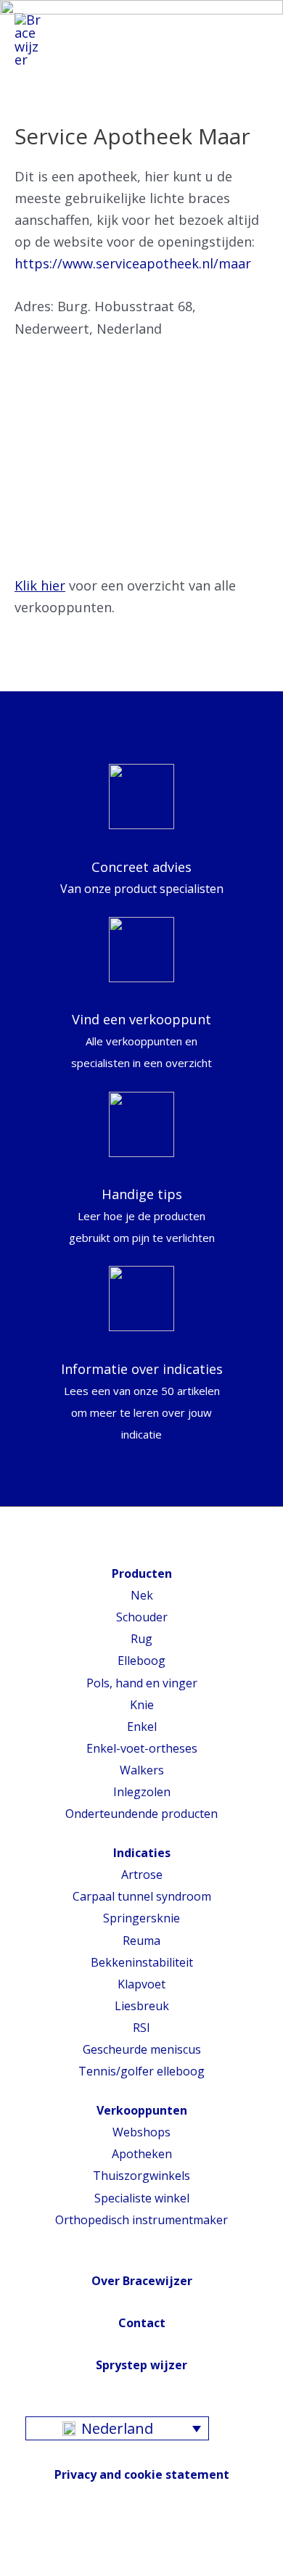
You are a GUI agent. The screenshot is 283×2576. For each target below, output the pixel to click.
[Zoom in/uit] (112, 2546)
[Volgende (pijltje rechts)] (47, 2569)
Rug (141, 1639)
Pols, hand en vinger (142, 1683)
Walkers (142, 1770)
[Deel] (47, 2546)
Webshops (141, 2132)
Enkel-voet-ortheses (142, 1748)
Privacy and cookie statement (142, 2474)
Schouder (142, 1617)
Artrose (142, 1875)
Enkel (142, 1727)
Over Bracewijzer (142, 2281)
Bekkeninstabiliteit (142, 1962)
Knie (142, 1705)
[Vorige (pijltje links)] (15, 2569)
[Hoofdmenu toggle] (252, 40)
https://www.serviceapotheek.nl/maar (133, 263)
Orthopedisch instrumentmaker (141, 2220)
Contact (142, 2323)
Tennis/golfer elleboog (141, 2071)
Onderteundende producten (141, 1814)
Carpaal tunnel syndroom (142, 1896)
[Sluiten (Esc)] (15, 2546)
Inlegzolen (142, 1792)
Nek (142, 1595)
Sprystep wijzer (141, 2365)
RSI (141, 2028)
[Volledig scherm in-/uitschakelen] (80, 2546)
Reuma (141, 1941)
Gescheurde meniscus (142, 2049)
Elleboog (141, 1661)
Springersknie (141, 1918)
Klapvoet (141, 1984)
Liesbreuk (142, 2006)
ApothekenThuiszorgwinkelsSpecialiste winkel (141, 2176)
